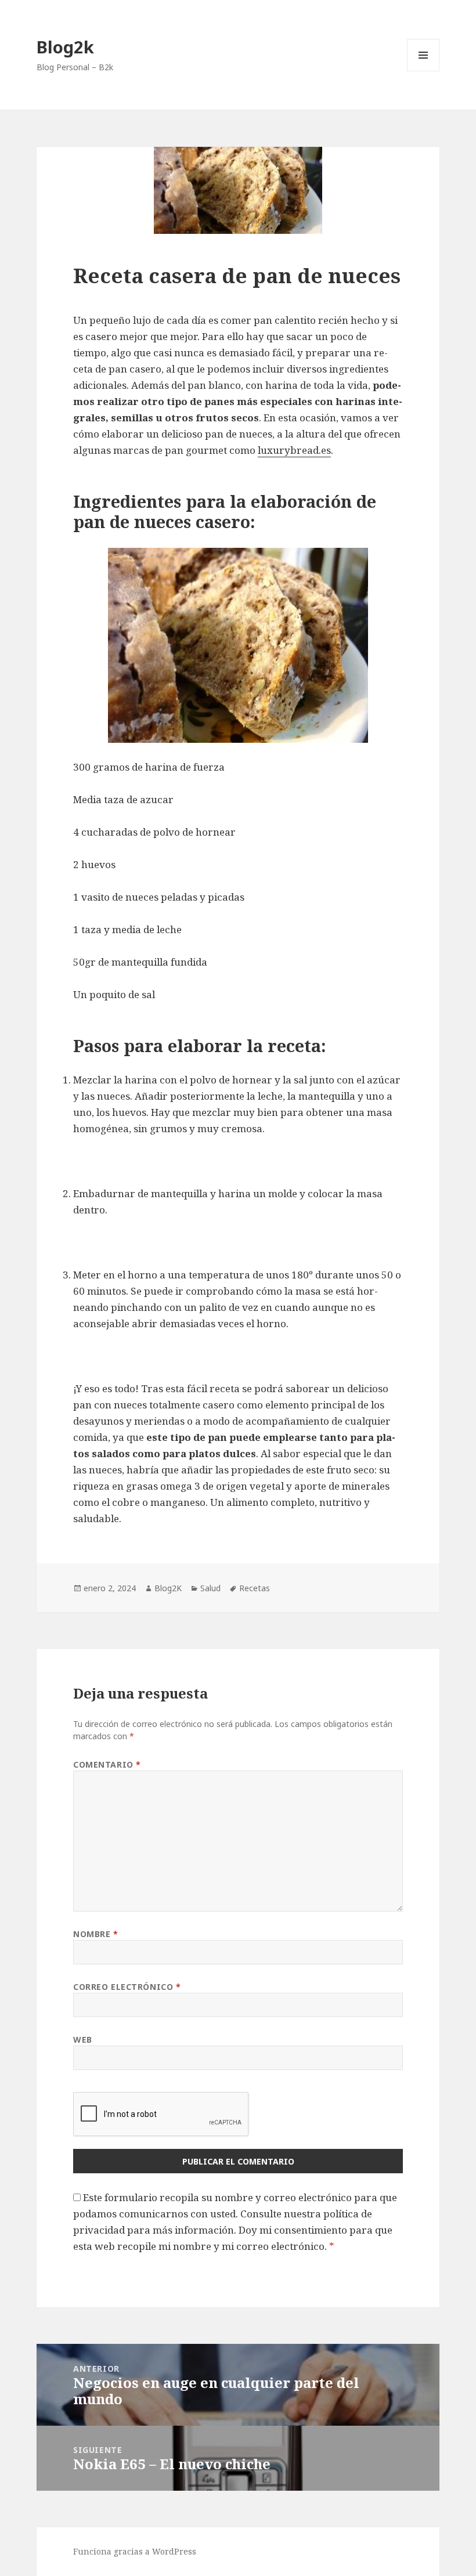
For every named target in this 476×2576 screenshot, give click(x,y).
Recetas (255, 1588)
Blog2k (65, 47)
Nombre (95, 1934)
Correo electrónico (127, 1987)
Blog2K (168, 1588)
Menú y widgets (423, 71)
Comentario (107, 1764)
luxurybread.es (294, 450)
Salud (210, 1588)
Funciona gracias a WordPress (135, 2551)
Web (83, 2040)
